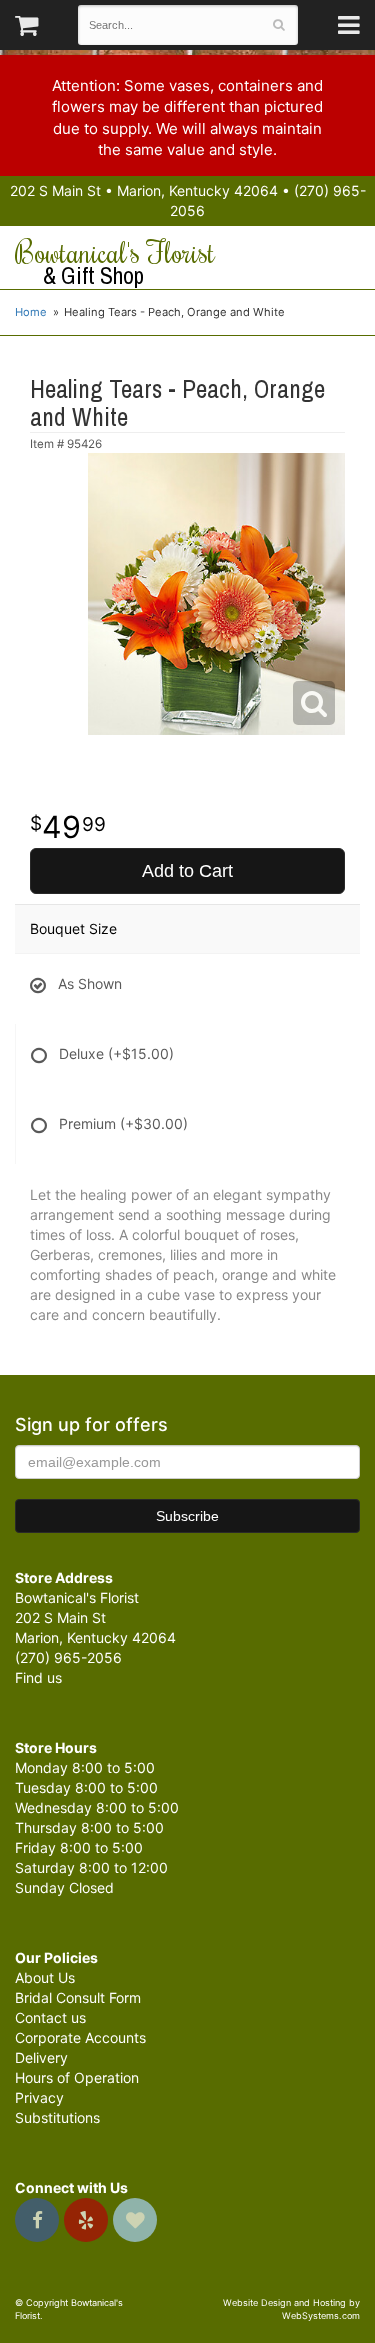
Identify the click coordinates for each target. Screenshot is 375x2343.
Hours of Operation (77, 2077)
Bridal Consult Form (78, 1997)
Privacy (39, 2097)
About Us (45, 1977)
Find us (38, 1677)
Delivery (41, 2057)
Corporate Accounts (80, 2037)
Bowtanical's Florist (115, 263)
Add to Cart (187, 871)
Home (31, 312)
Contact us (50, 2017)
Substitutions (57, 2117)
